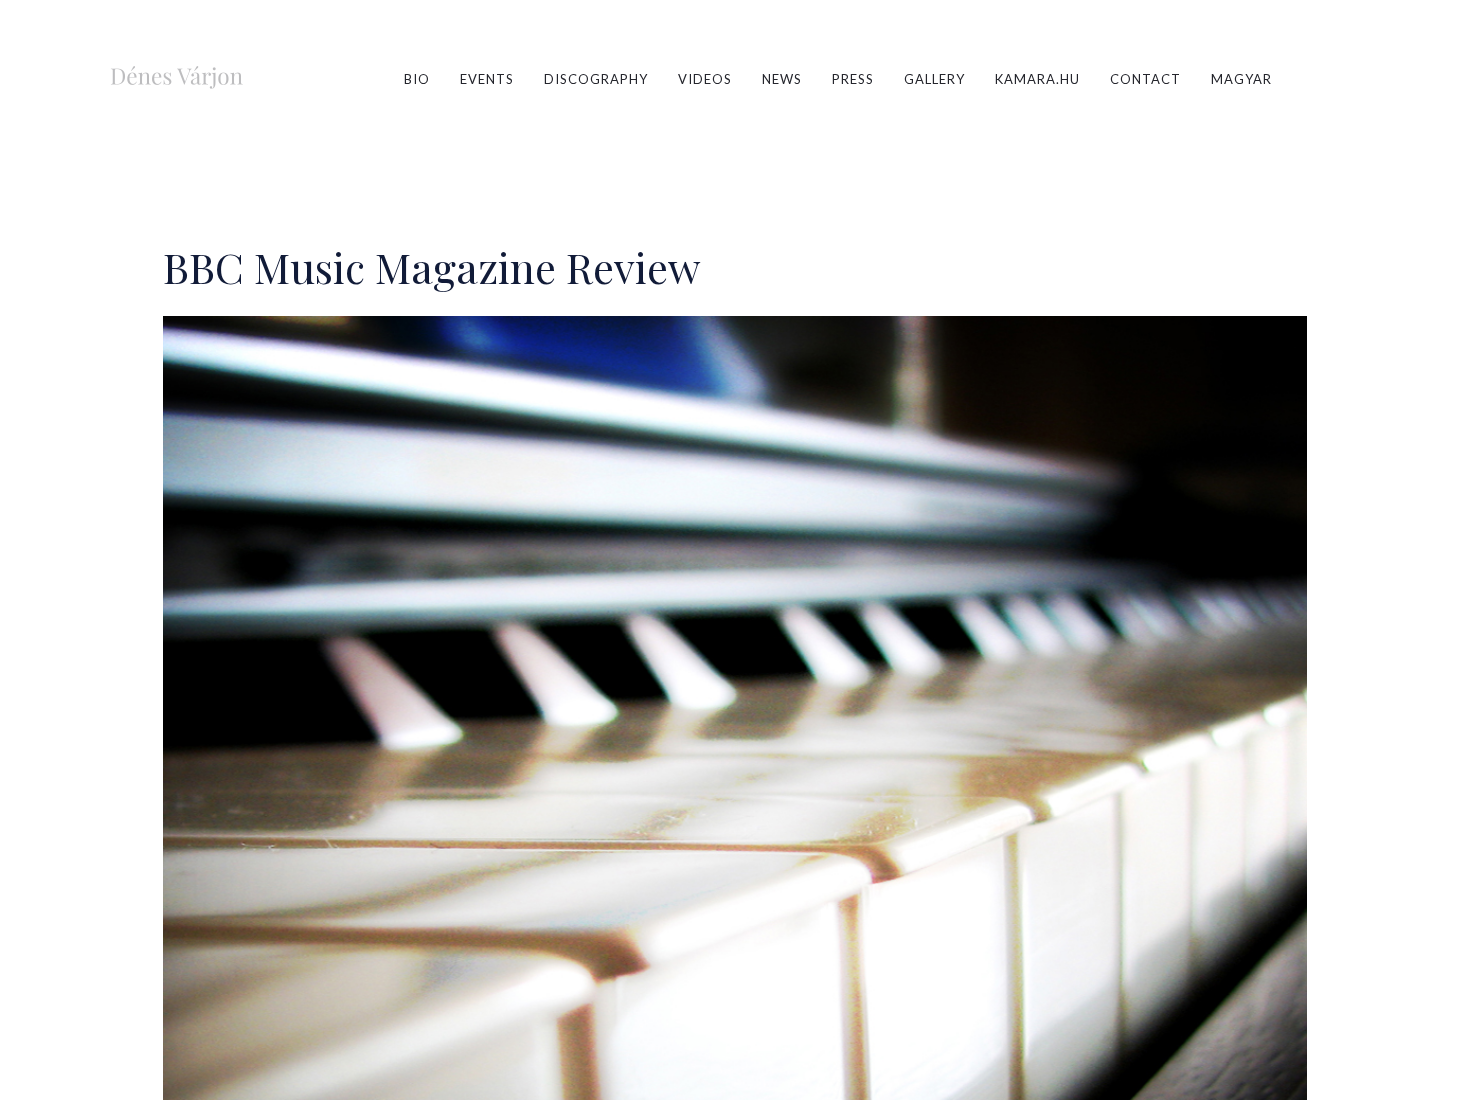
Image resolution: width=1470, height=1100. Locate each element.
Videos (705, 79)
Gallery (934, 79)
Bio (417, 79)
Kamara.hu (1037, 79)
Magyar (1241, 79)
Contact (1145, 79)
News (782, 79)
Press (853, 79)
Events (487, 79)
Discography (596, 79)
